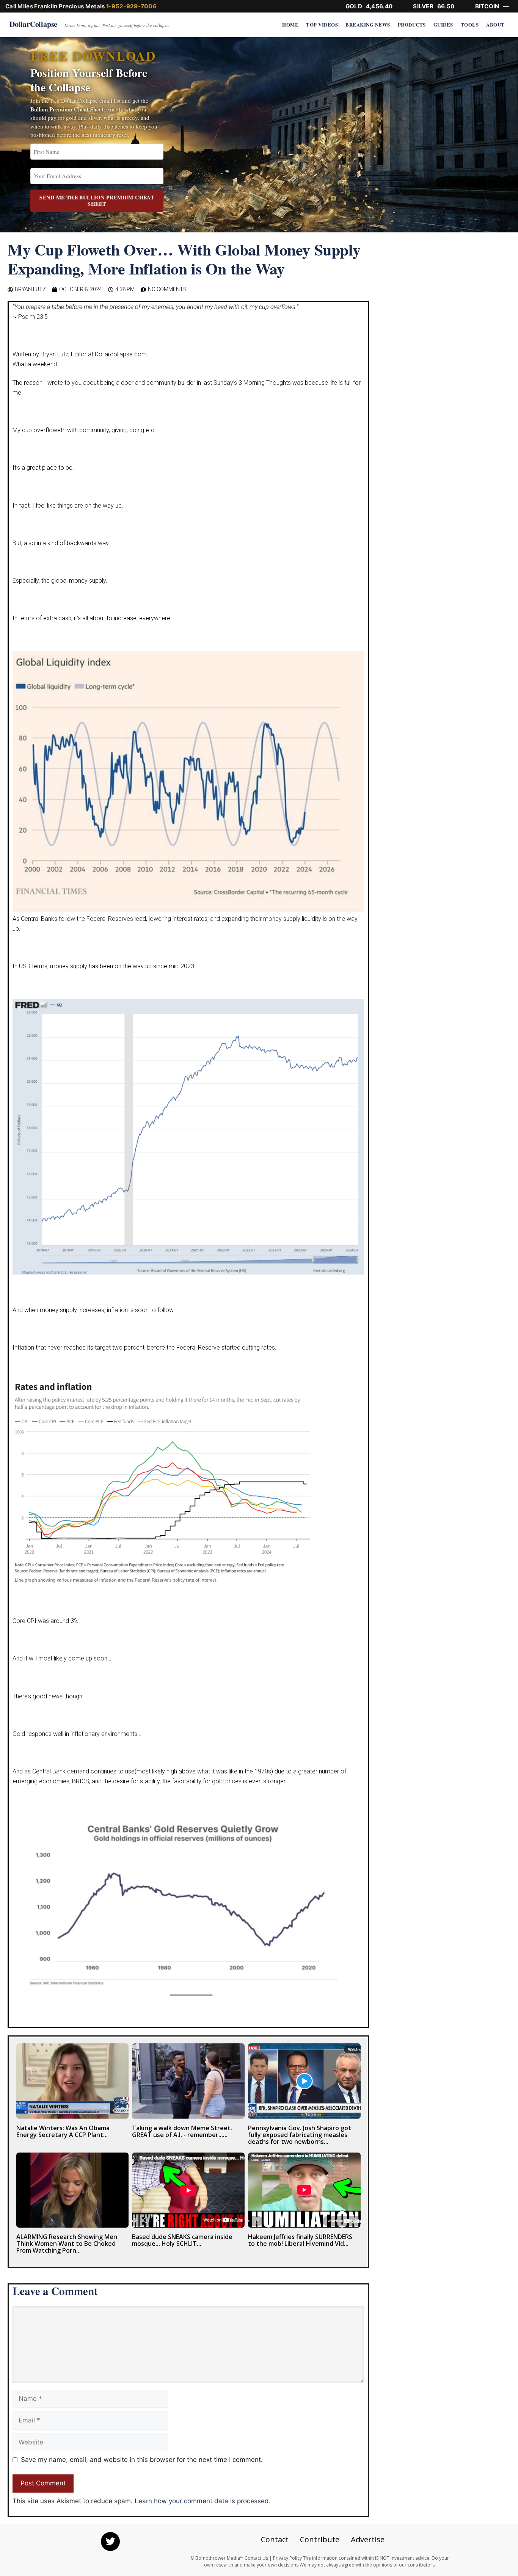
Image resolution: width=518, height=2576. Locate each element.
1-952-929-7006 (131, 6)
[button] (504, 14)
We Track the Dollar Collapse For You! (259, 1242)
